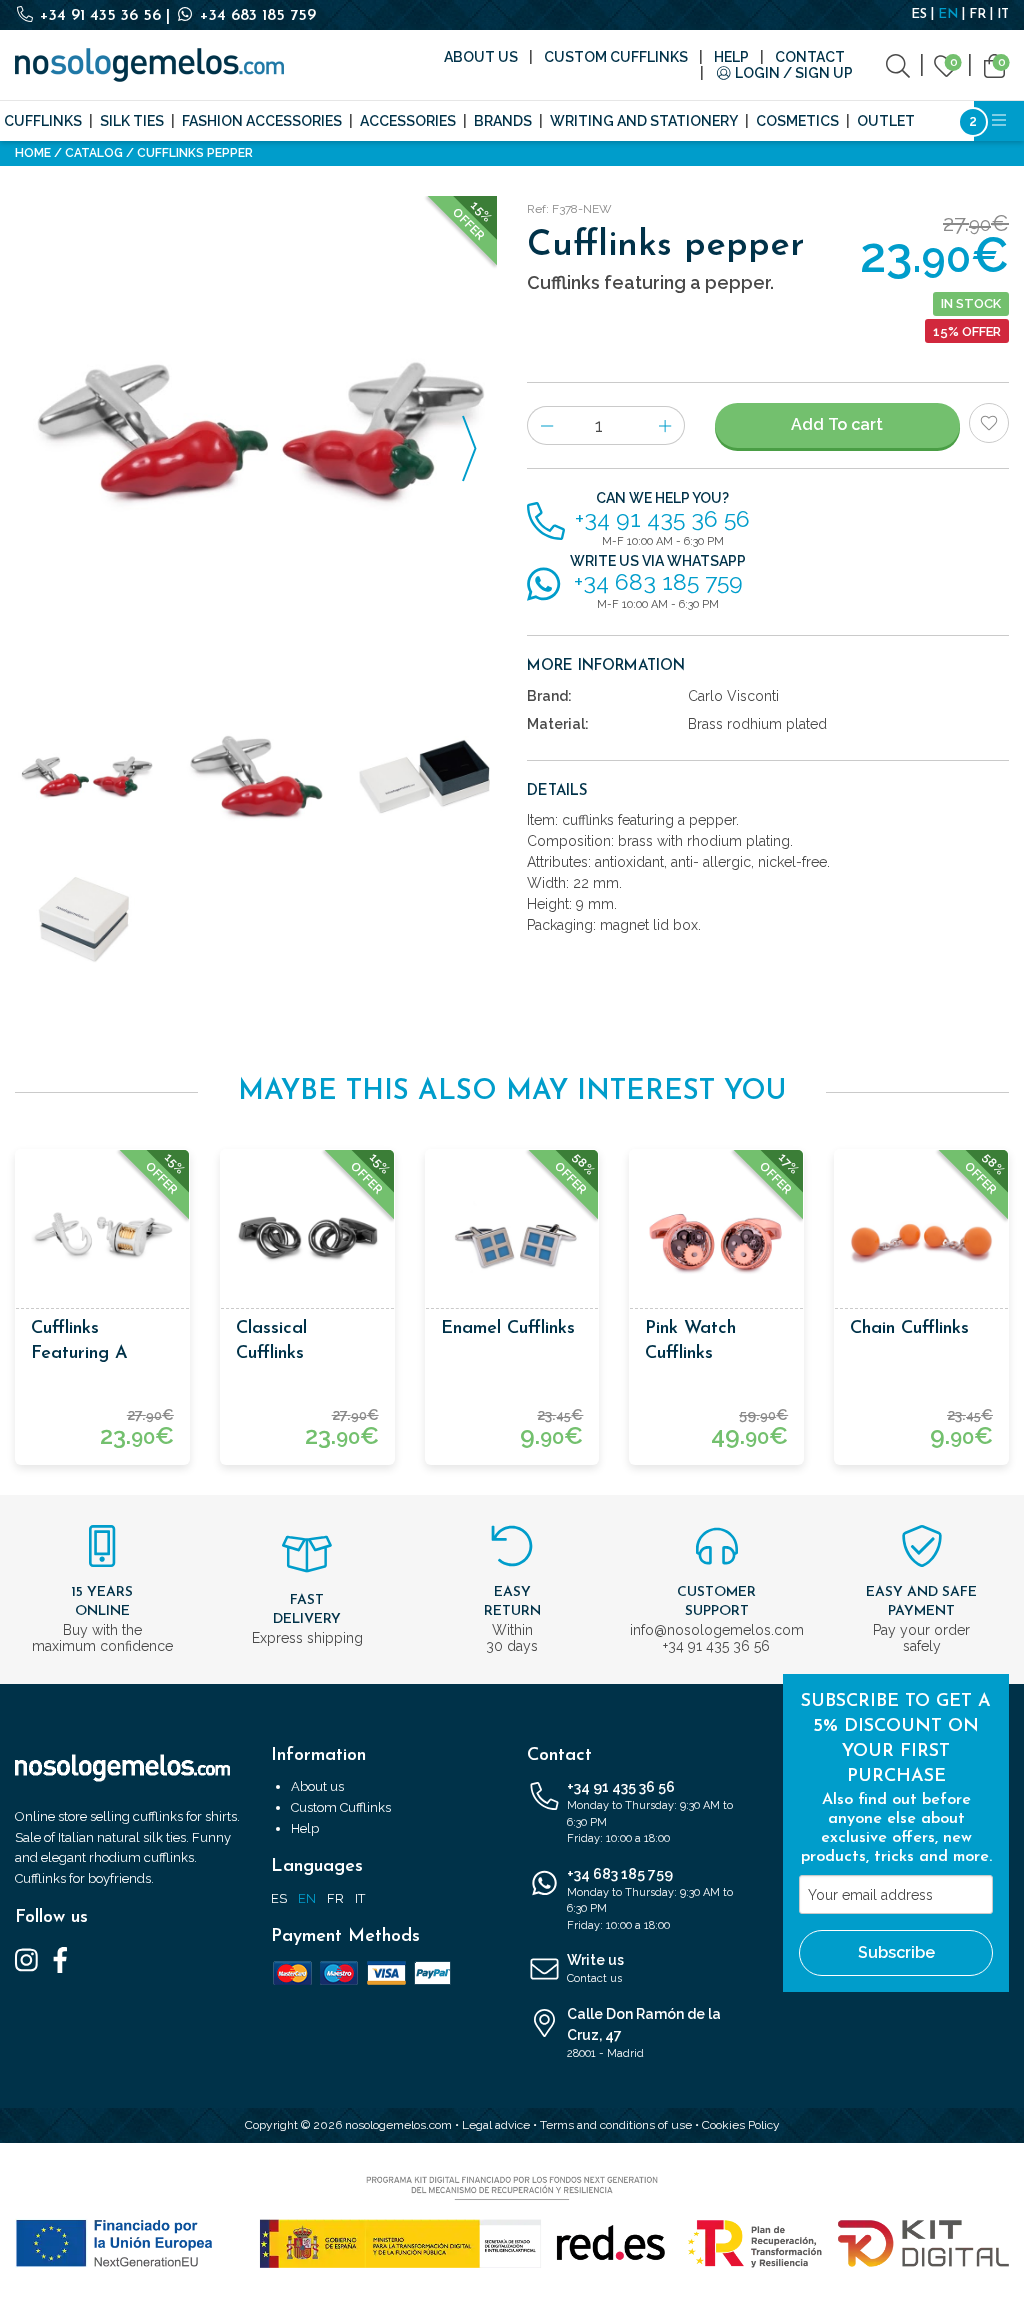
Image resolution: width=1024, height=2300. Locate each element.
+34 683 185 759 (255, 16)
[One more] (665, 425)
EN (948, 14)
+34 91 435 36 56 (100, 16)
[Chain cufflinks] (921, 1236)
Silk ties (132, 121)
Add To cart (837, 424)
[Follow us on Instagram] (26, 1959)
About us (481, 57)
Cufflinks (43, 121)
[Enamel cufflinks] (512, 1236)
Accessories (408, 121)
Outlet (886, 121)
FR (977, 14)
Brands (503, 121)
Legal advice (496, 2125)
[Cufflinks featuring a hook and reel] (102, 1236)
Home (33, 153)
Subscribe (896, 1952)
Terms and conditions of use (616, 2125)
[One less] (546, 425)
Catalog (94, 153)
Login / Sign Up (792, 73)
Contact (810, 57)
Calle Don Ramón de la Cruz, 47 (644, 2033)
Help (731, 57)
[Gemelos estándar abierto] (426, 778)
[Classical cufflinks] (307, 1236)
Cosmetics (797, 121)
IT (1003, 14)
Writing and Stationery (644, 121)
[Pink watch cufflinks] (716, 1236)
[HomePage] (149, 65)
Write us (595, 1968)
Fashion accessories (262, 121)
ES (919, 14)
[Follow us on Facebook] (60, 1959)
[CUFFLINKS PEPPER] (256, 437)
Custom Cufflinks (616, 57)
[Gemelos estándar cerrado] (85, 919)
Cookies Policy (741, 2125)
